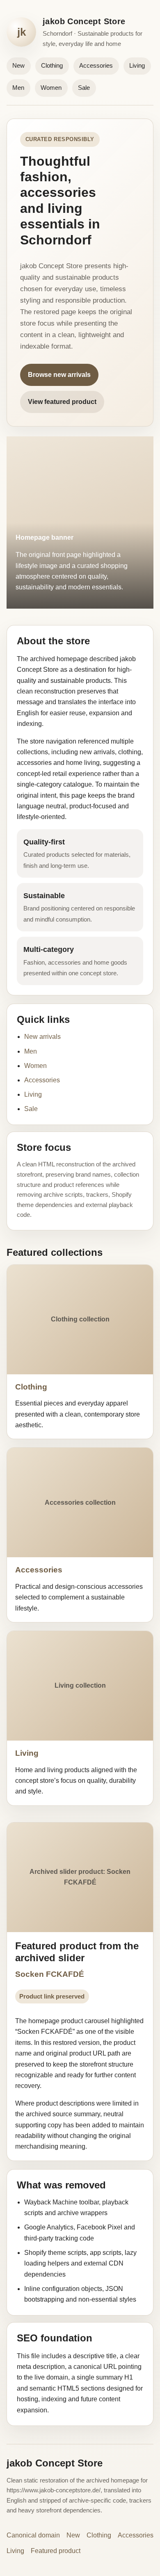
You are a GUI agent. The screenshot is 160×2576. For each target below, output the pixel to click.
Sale (84, 88)
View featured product (62, 402)
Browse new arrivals (59, 375)
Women (51, 88)
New (18, 65)
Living (137, 65)
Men (18, 88)
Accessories (96, 65)
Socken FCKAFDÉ (50, 1974)
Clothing (52, 65)
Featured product (56, 2551)
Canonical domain (33, 2535)
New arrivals (42, 1037)
